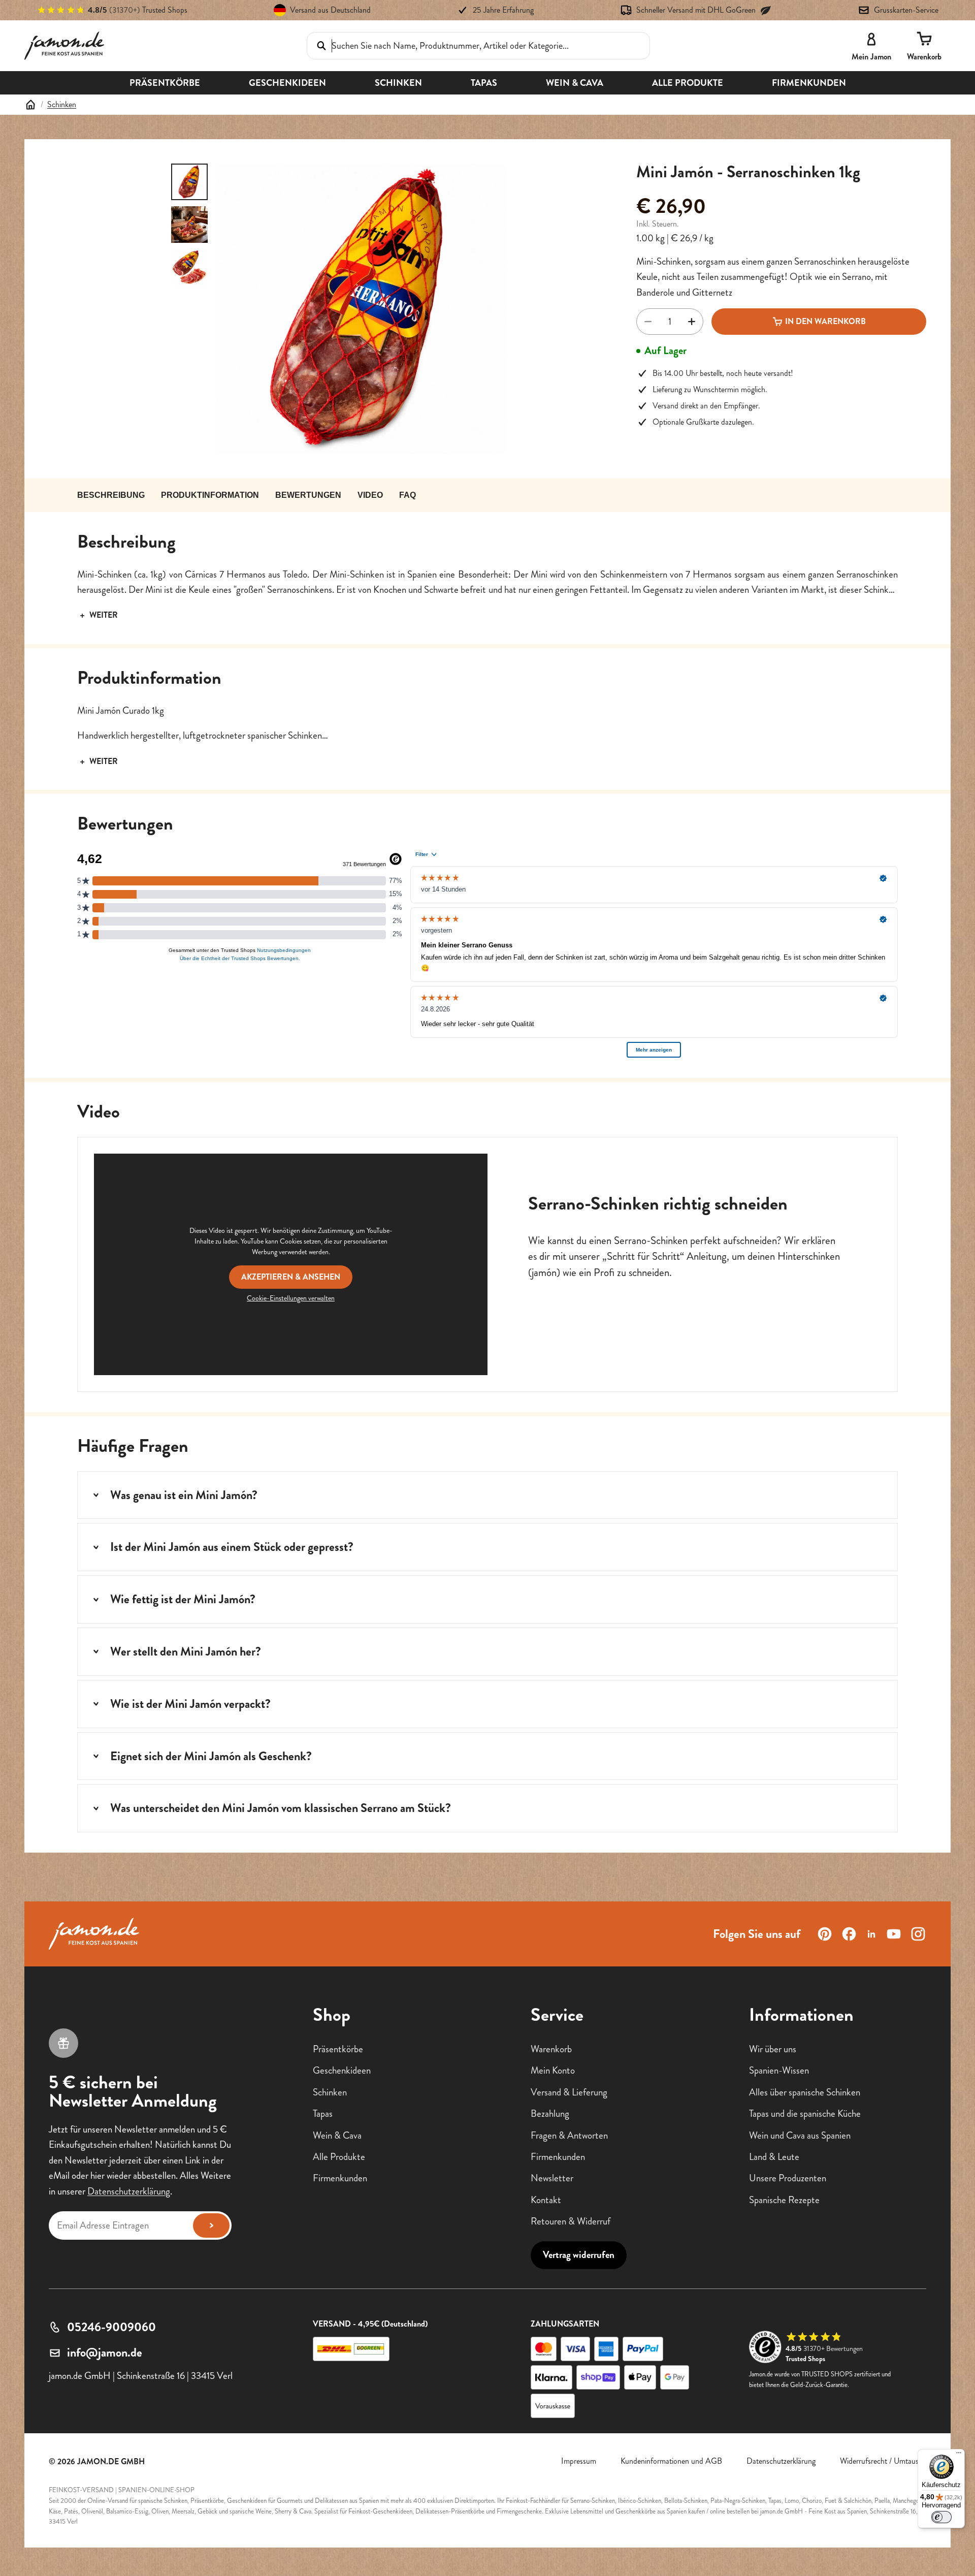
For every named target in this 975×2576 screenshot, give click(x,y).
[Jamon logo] (64, 46)
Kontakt (546, 2200)
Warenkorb (551, 2049)
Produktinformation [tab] (210, 495)
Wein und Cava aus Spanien (800, 2135)
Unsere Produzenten (788, 2178)
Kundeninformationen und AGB (671, 2461)
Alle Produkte (339, 2157)
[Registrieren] (211, 2225)
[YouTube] (894, 1934)
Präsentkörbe (338, 2049)
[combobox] (464, 45)
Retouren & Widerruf (571, 2221)
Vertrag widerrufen (579, 2255)
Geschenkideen (342, 2071)
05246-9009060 (111, 2327)
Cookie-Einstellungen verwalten (291, 1298)
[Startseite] (30, 105)
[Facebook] (849, 1934)
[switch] (941, 2517)
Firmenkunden (340, 2178)
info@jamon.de (105, 2352)
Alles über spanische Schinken (805, 2092)
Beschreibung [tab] (111, 495)
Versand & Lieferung (569, 2092)
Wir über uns (773, 2049)
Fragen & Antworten (569, 2135)
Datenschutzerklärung (129, 2191)
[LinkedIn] (871, 1934)
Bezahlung (550, 2113)
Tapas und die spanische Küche (805, 2113)
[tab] (189, 182)
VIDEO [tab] (370, 495)
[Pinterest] (825, 1934)
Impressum (579, 2461)
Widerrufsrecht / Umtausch (883, 2461)
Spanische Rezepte (784, 2200)
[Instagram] (918, 1934)
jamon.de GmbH (111, 2461)
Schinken (62, 104)
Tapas (323, 2113)
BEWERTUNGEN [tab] (308, 495)
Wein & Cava (337, 2135)
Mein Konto (553, 2071)
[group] (361, 309)
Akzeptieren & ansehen (291, 1277)
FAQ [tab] (408, 495)
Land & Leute (774, 2157)
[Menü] (959, 2455)
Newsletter (552, 2178)
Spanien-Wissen (779, 2071)
